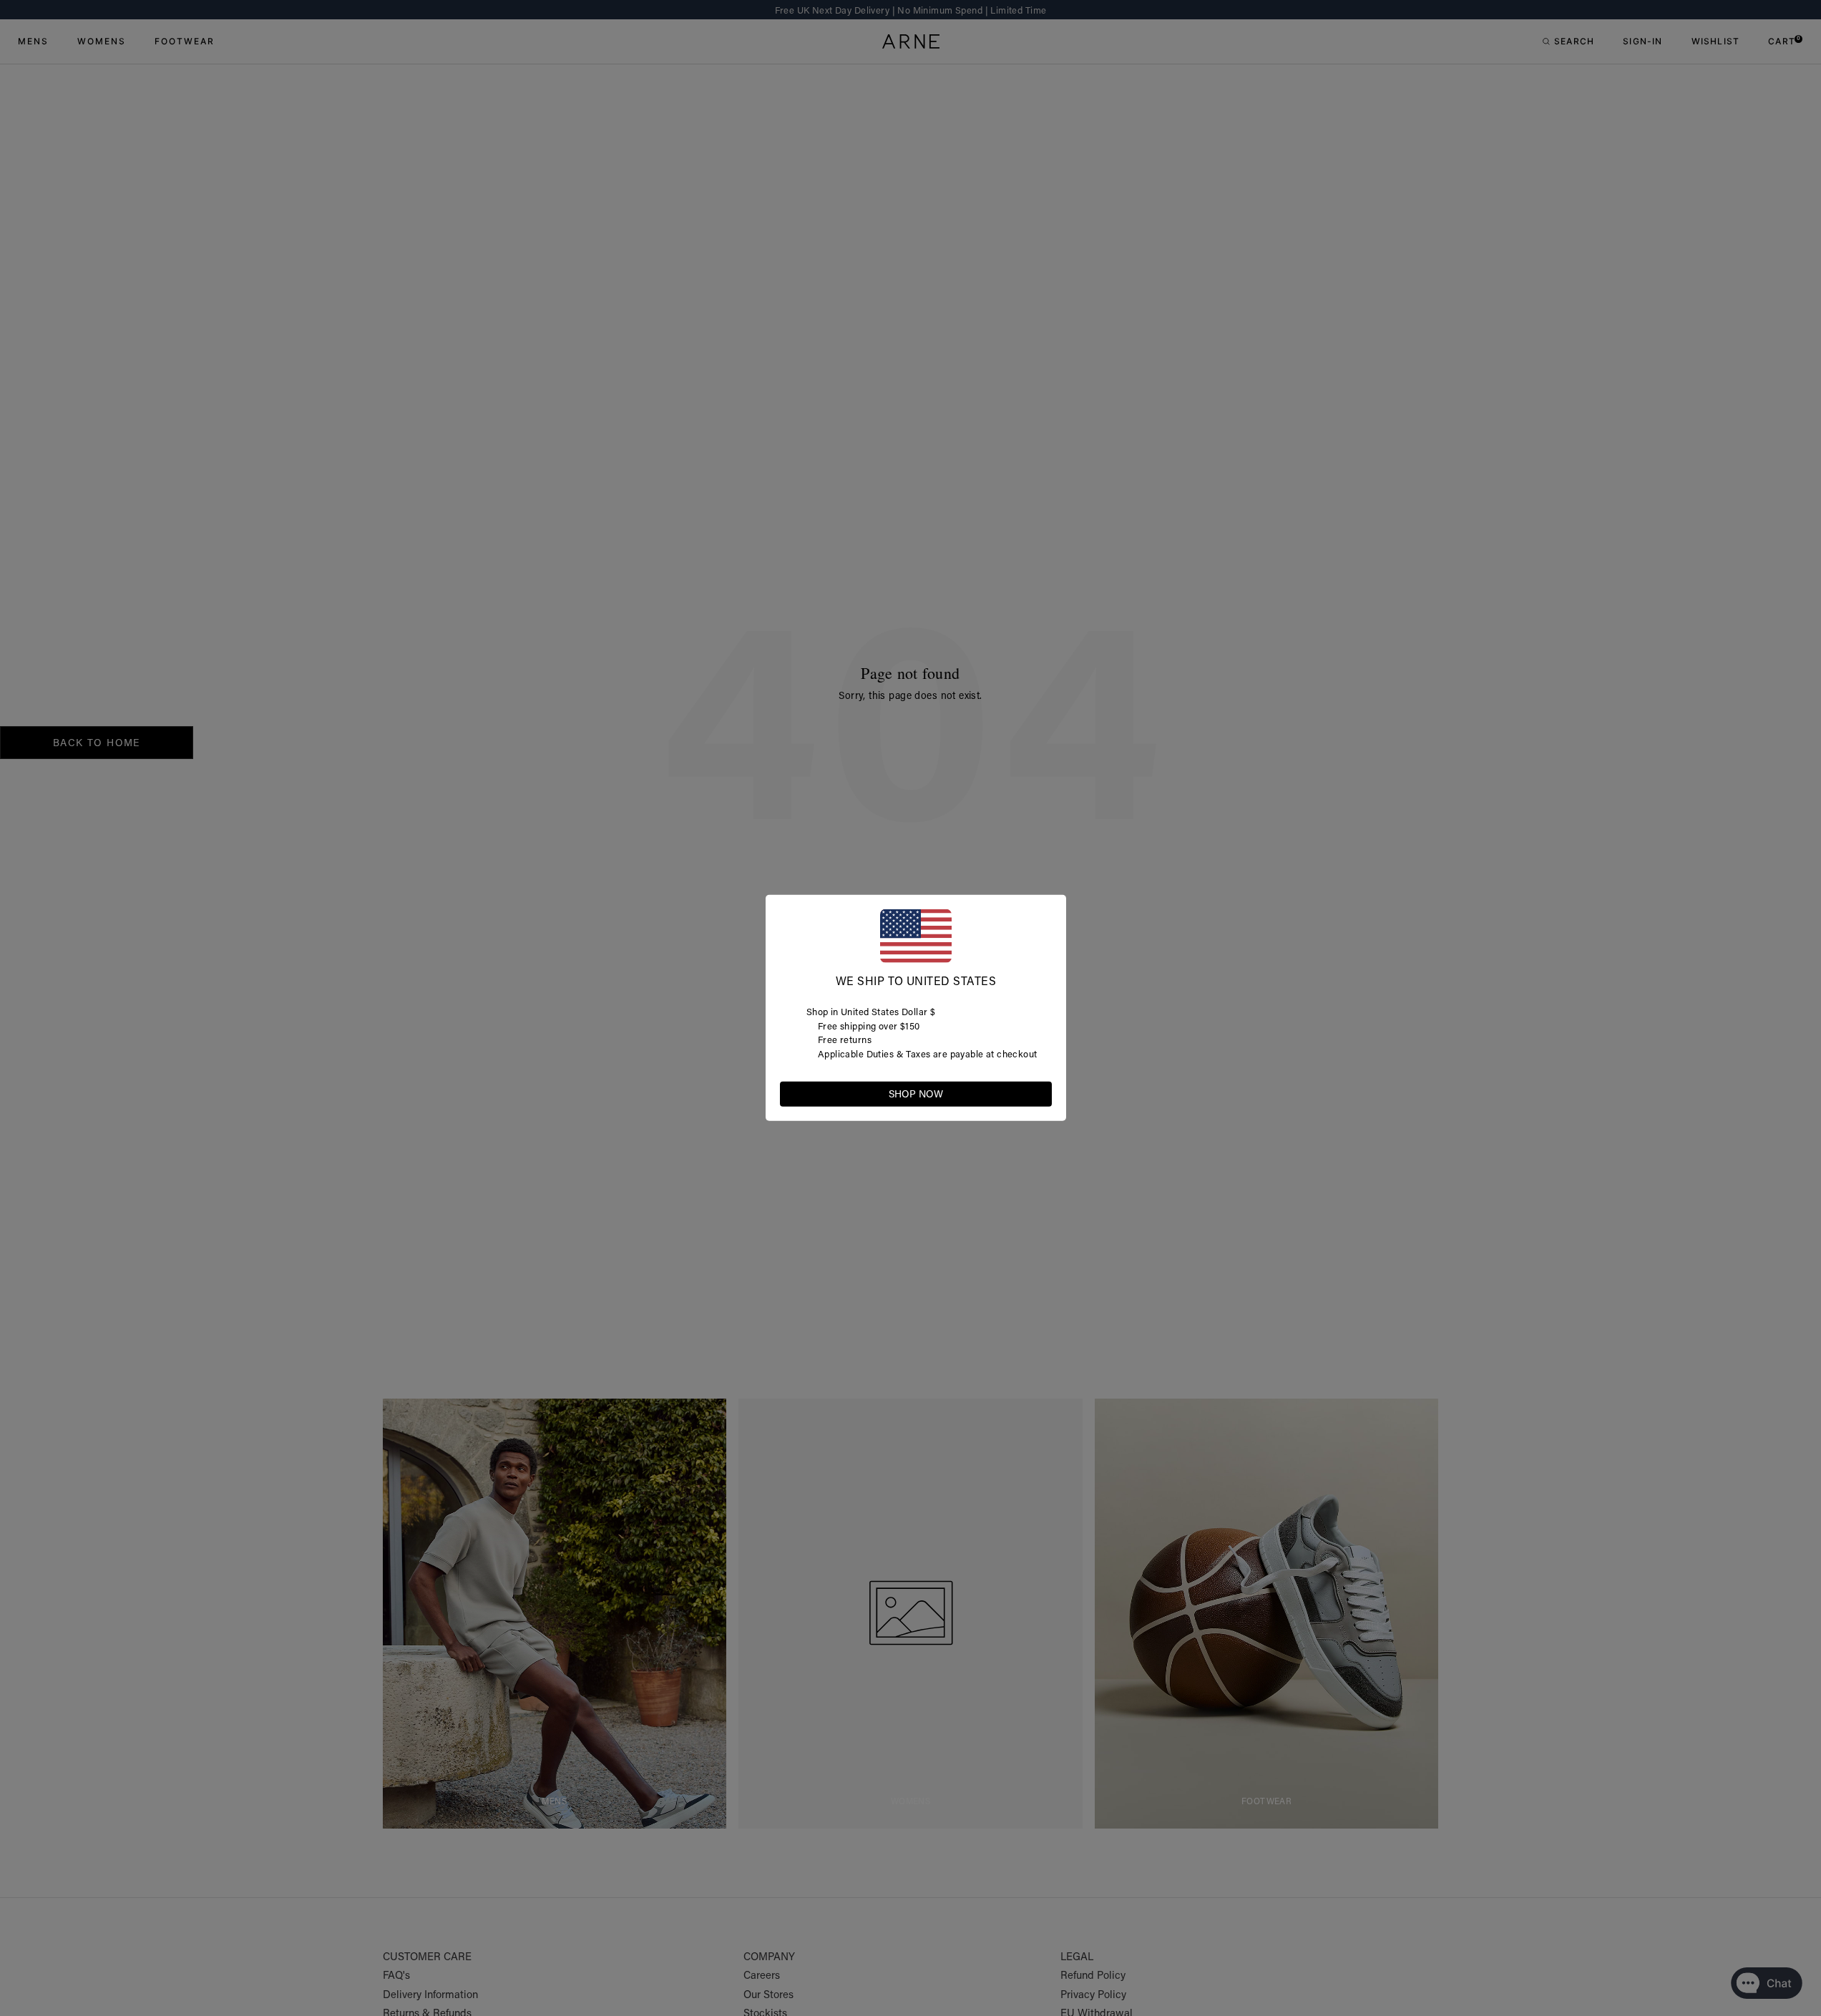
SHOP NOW (916, 1094)
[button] (1040, 1093)
